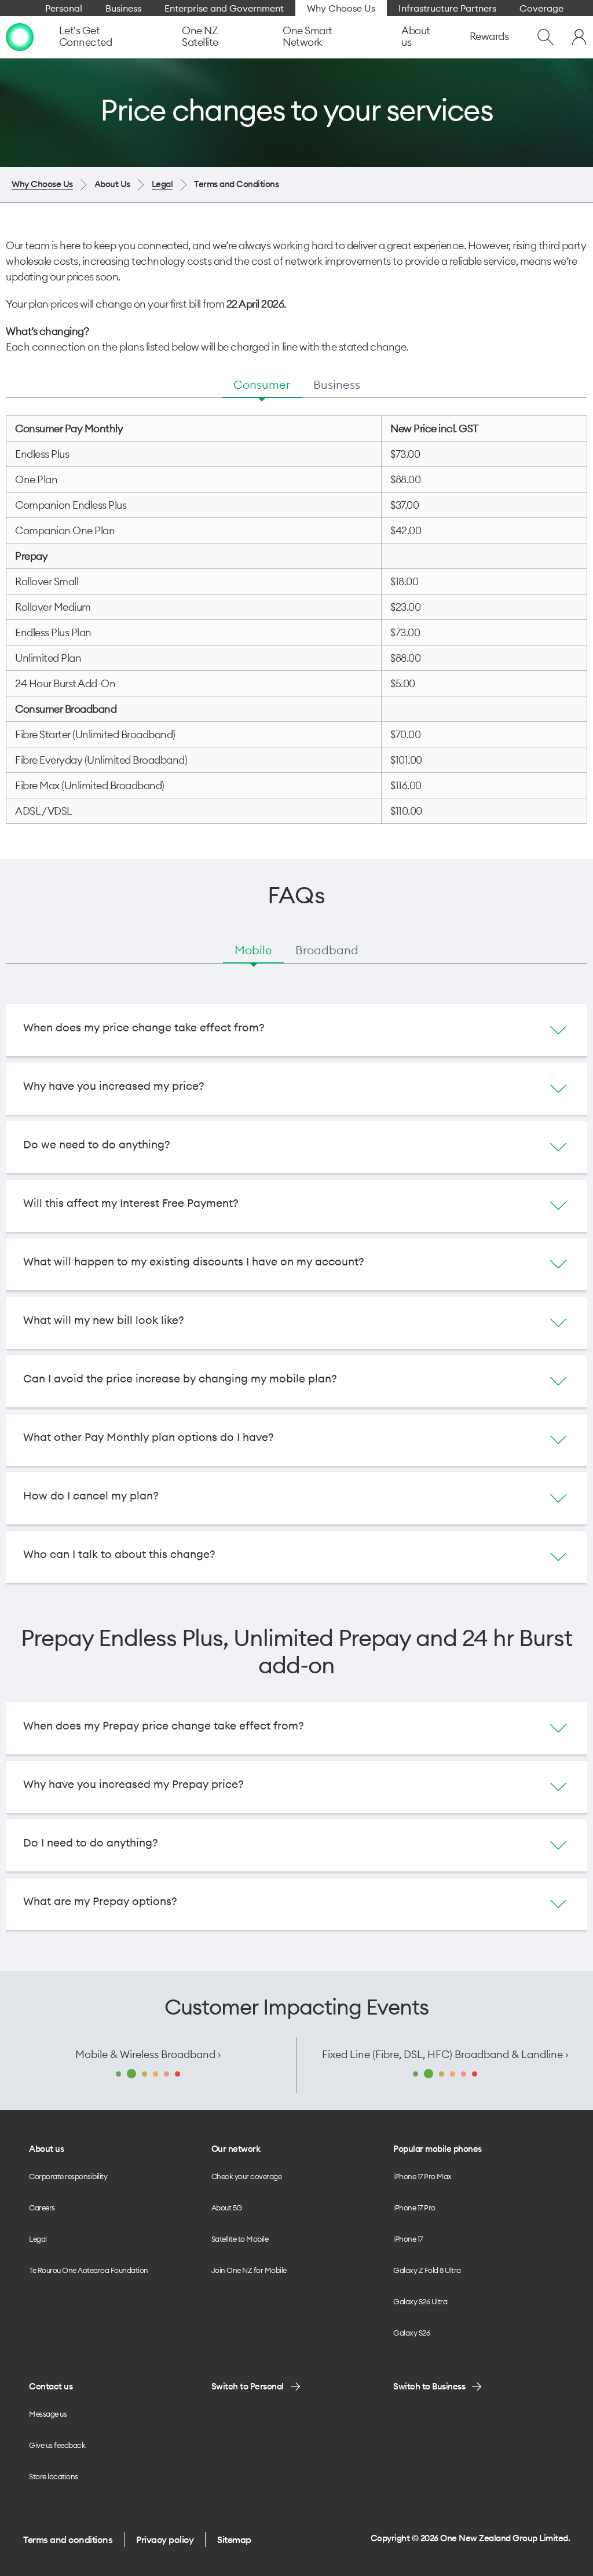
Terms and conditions (68, 2539)
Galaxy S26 (411, 2333)
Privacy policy (165, 2539)
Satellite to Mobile (240, 2239)
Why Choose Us (42, 184)
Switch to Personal (248, 2386)
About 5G (227, 2208)
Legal (162, 184)
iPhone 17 (408, 2239)
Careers (42, 2208)
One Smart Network (308, 36)
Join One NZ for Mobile (249, 2270)
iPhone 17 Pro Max (422, 2176)
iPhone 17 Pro (414, 2208)
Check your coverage (247, 2176)
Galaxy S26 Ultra (420, 2301)
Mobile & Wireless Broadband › (148, 2054)
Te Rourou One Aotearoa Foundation (89, 2270)
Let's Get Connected (86, 36)
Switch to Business (429, 2386)
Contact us (51, 2386)
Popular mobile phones (438, 2149)
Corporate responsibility (68, 2176)
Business (337, 384)
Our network (236, 2149)
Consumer (262, 384)
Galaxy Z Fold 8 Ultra (427, 2270)
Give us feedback (57, 2445)
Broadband (327, 950)
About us (416, 36)
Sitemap (234, 2539)
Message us (48, 2414)
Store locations (54, 2476)
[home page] (20, 37)
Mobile (253, 950)
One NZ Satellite (200, 36)
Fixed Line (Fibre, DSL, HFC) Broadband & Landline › (445, 2054)
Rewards (489, 36)
